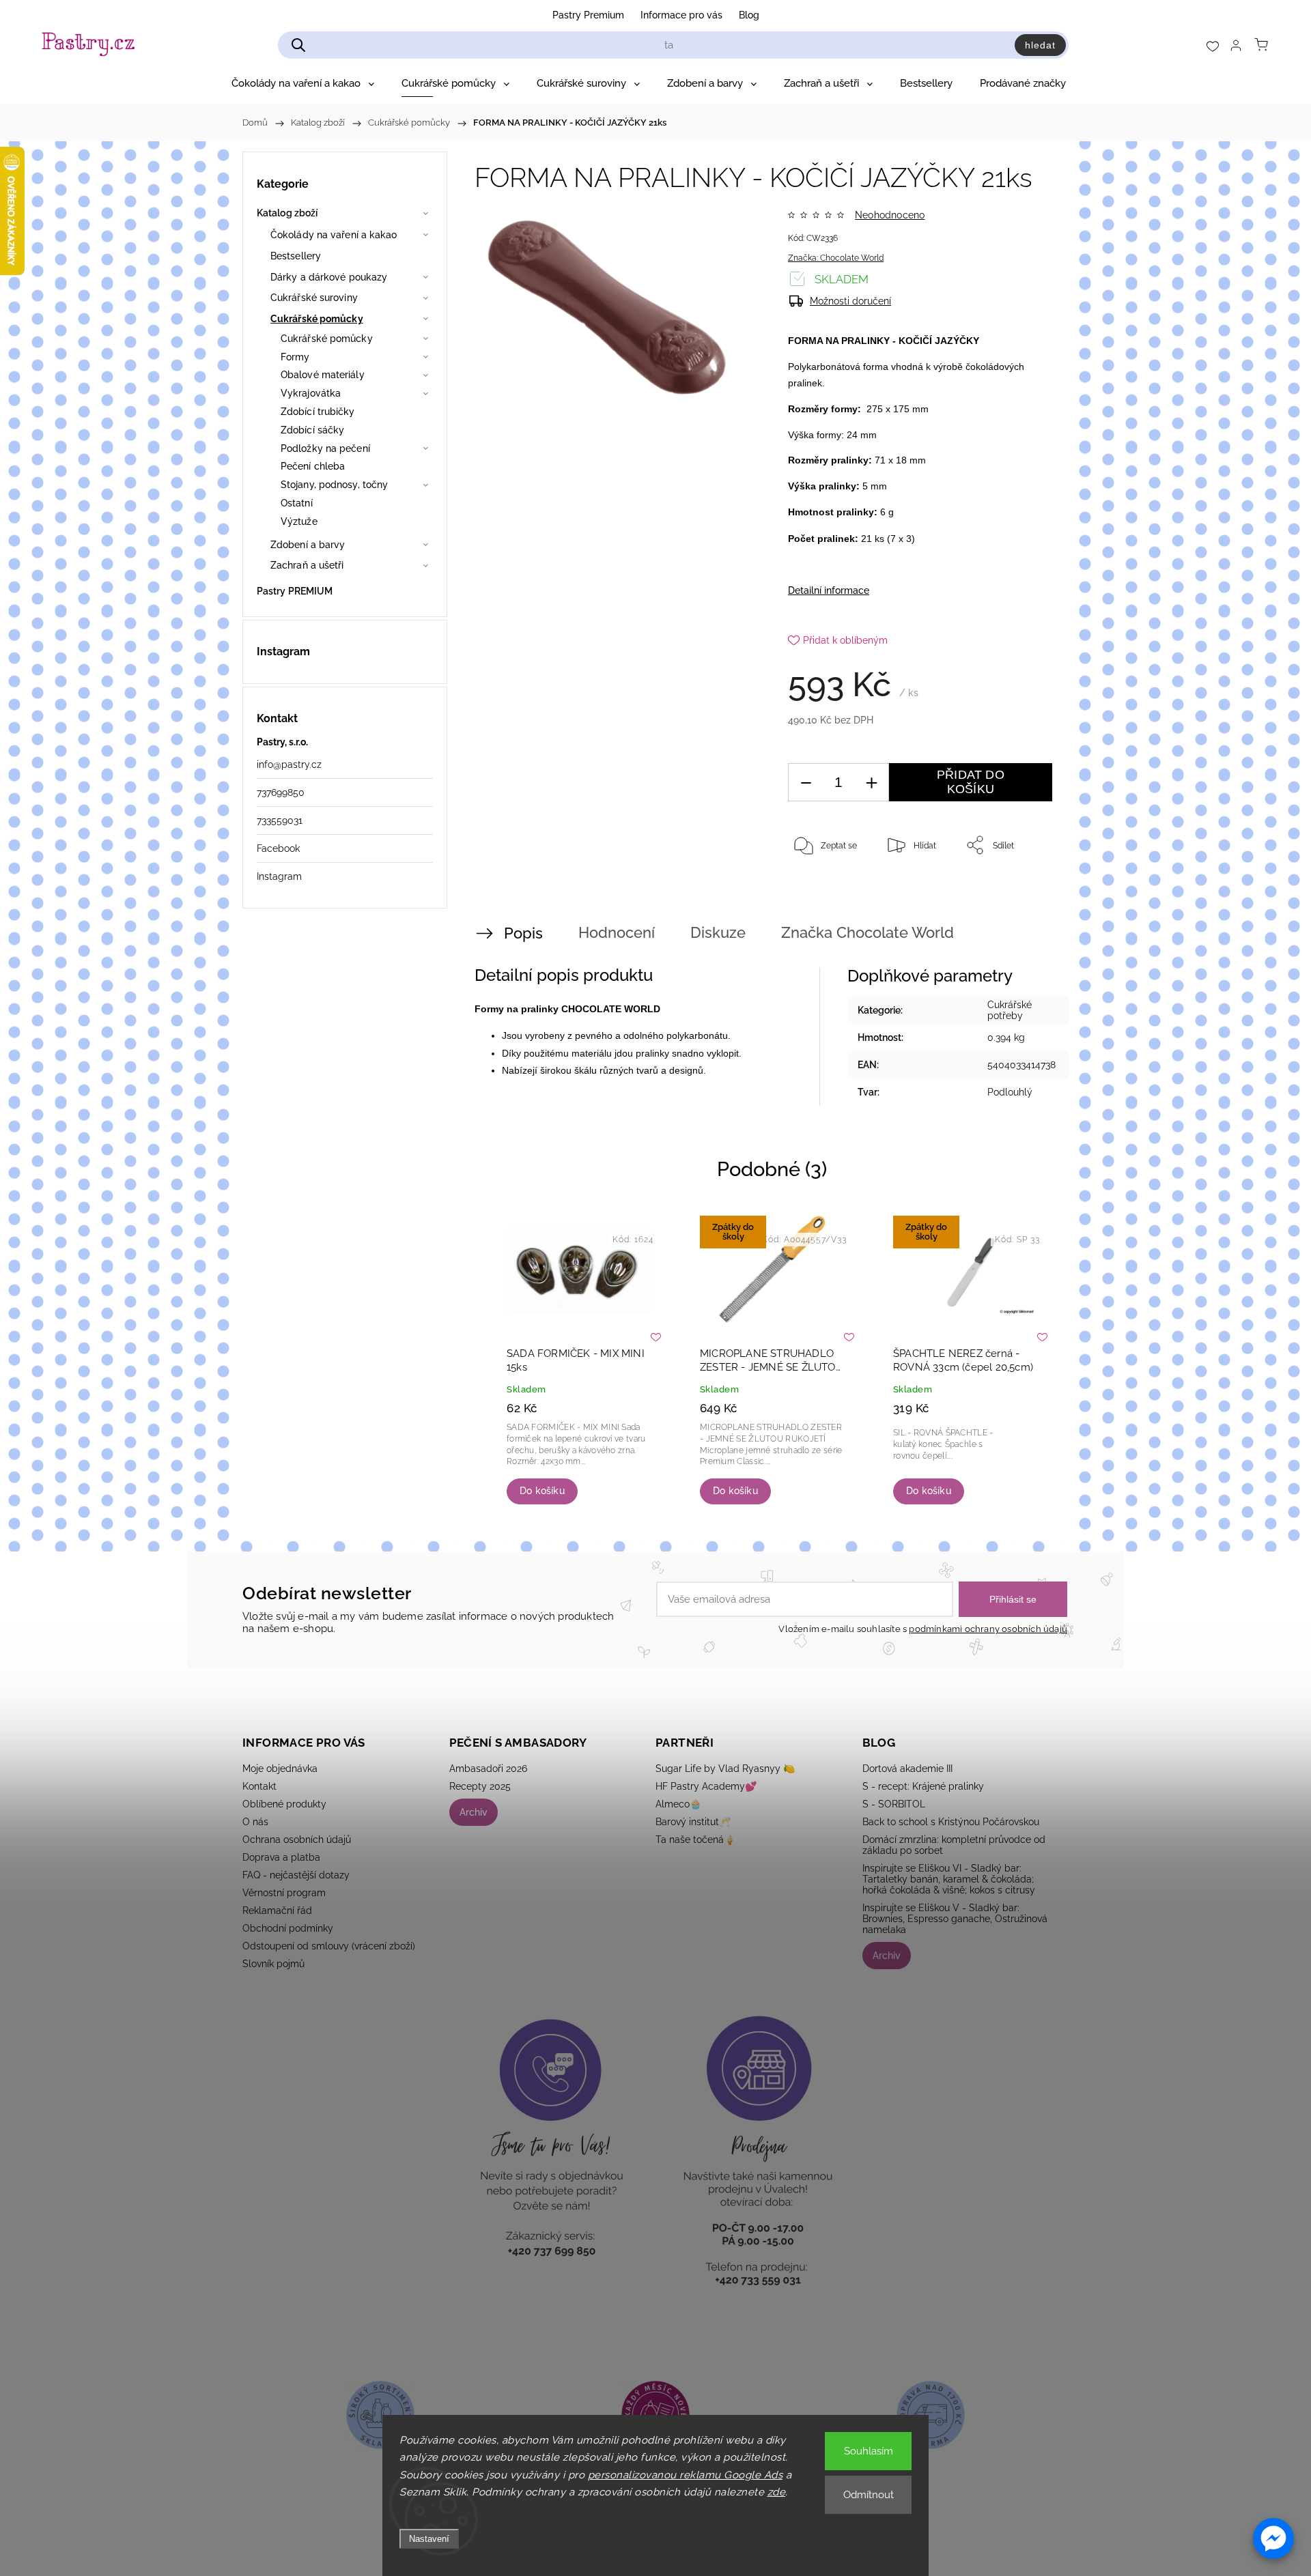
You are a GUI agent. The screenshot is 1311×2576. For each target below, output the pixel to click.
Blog (749, 15)
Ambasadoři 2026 (488, 1769)
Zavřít (1023, 890)
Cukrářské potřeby (1010, 1010)
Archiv (474, 1812)
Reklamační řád (277, 1910)
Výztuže (299, 521)
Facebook (278, 848)
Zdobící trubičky (318, 412)
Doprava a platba (281, 1857)
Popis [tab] (523, 933)
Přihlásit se (1013, 1599)
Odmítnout (869, 2495)
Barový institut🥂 (693, 1822)
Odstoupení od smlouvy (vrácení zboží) (329, 1946)
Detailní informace (829, 590)
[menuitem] (303, 83)
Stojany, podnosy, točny (334, 485)
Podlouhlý (1010, 1092)
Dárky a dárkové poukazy (329, 277)
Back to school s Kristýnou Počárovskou (951, 1822)
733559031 (280, 820)
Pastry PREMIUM (295, 591)
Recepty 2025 (480, 1786)
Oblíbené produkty (284, 1804)
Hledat (1040, 45)
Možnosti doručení (850, 301)
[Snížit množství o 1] (806, 783)
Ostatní (297, 503)
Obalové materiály (323, 375)
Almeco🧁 (678, 1804)
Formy (295, 357)
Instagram (279, 876)
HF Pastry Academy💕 (706, 1786)
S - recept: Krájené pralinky (923, 1786)
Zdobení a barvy (308, 545)
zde (777, 2492)
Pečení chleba (313, 466)
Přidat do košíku (971, 782)
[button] (1273, 2538)
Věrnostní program (284, 1893)
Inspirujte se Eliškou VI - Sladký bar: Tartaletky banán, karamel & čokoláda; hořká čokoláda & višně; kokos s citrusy (949, 1879)
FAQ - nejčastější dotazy (296, 1875)
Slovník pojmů (273, 1964)
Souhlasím (869, 2451)
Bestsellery (296, 256)
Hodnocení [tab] (617, 932)
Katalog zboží (287, 213)
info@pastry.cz (289, 764)
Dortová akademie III (907, 1769)
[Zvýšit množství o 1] (871, 783)
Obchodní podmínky (288, 1928)
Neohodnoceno (890, 215)
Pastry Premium (588, 15)
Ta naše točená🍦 (695, 1840)
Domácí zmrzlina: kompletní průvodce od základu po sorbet (954, 1845)
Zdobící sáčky (312, 430)
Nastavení (429, 2539)
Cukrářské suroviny (314, 298)
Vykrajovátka (311, 393)
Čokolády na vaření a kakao (334, 235)
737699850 (281, 792)
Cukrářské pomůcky (317, 319)
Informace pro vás (681, 15)
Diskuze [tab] (718, 932)
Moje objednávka (280, 1769)
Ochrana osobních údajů (297, 1840)
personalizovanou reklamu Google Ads (686, 2475)
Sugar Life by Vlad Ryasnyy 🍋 (725, 1769)
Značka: (836, 258)
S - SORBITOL (894, 1804)
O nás (255, 1822)
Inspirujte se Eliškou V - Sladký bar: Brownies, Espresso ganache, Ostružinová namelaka (955, 1919)
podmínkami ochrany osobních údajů (988, 1629)
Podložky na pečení (325, 448)
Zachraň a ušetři (307, 565)
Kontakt (259, 1786)
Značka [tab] (868, 932)
